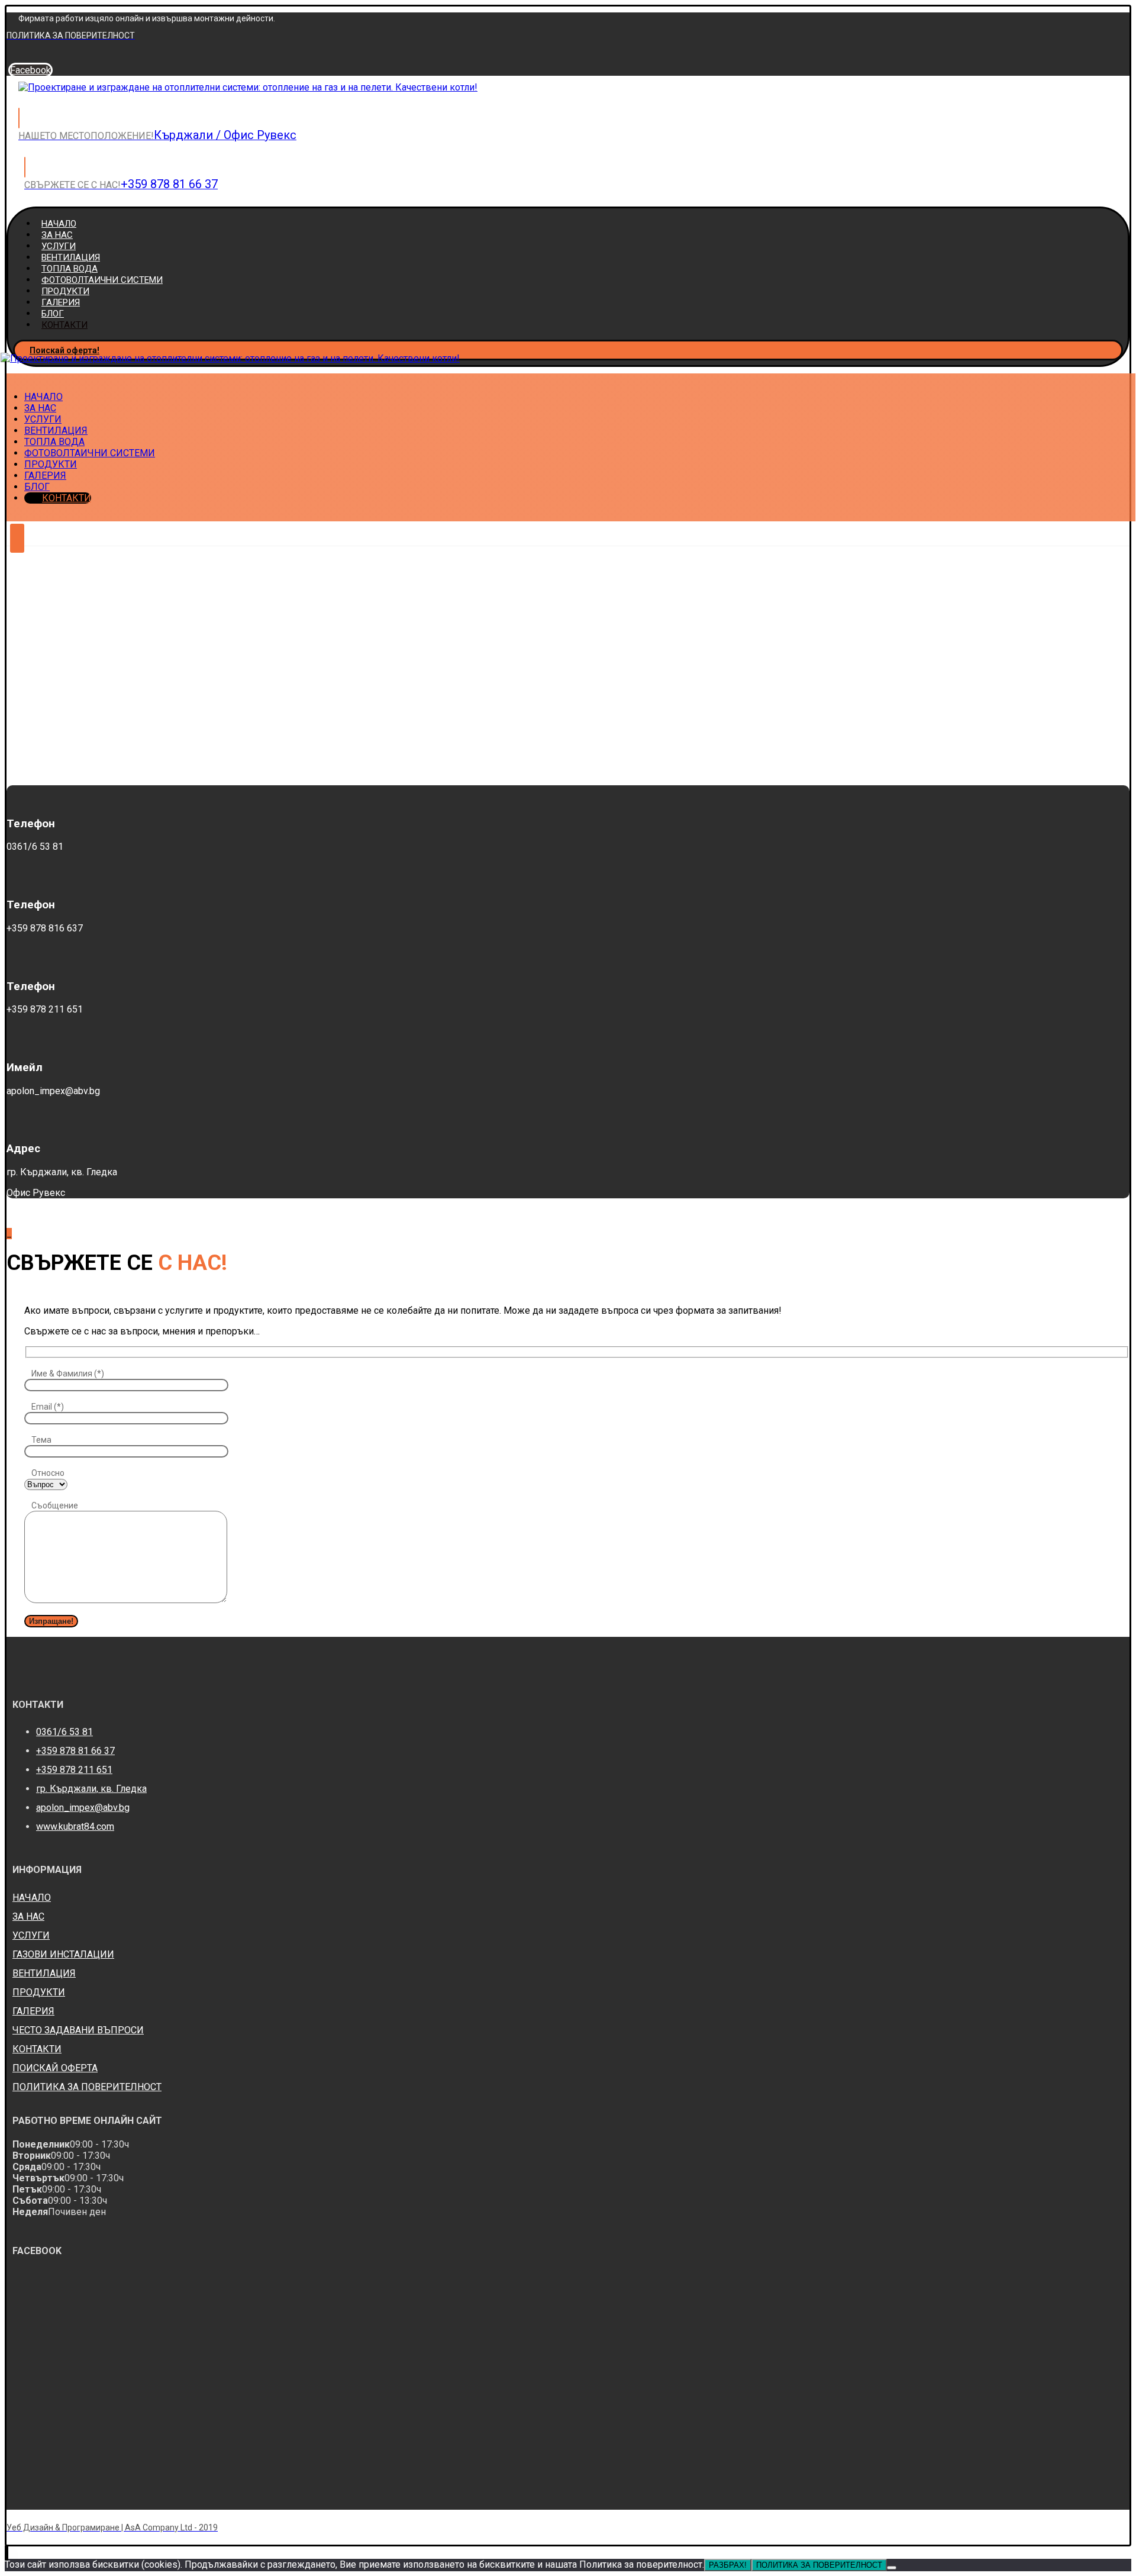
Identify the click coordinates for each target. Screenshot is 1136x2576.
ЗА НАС (28, 1916)
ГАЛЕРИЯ (33, 2011)
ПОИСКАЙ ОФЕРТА (55, 2068)
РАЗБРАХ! (728, 2565)
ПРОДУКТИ (39, 1992)
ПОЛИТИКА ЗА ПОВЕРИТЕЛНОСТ (87, 2087)
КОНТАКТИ (37, 2049)
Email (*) (48, 1407)
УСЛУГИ (31, 1935)
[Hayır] (892, 2568)
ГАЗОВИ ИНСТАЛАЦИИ (63, 1954)
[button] (30, 70)
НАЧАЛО (32, 1898)
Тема (41, 1440)
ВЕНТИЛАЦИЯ (44, 1973)
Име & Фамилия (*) (68, 1374)
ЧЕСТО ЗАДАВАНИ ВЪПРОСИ (78, 2030)
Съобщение (55, 1505)
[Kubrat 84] (248, 87)
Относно (48, 1473)
